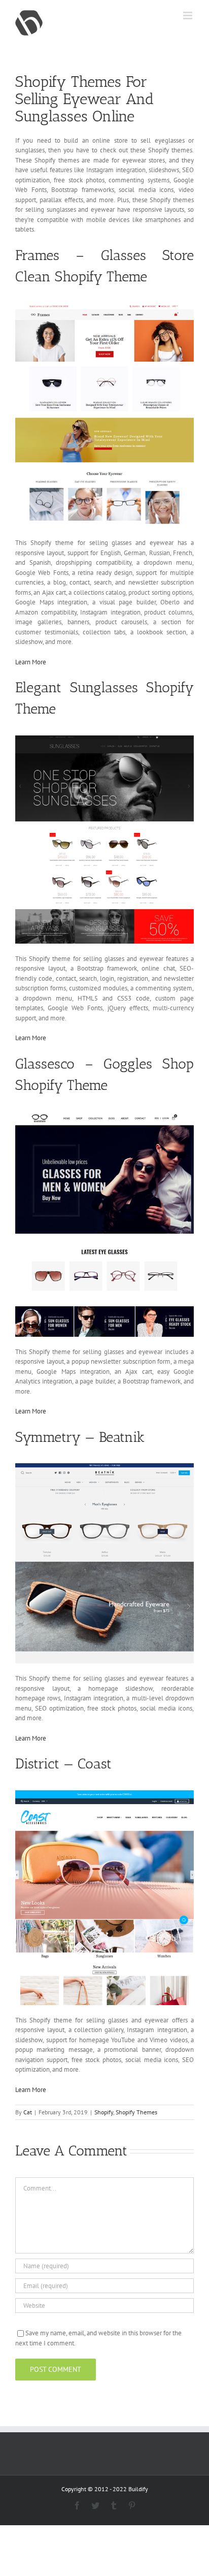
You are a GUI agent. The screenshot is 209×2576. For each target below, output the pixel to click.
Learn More (31, 662)
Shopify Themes (136, 2112)
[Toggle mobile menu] (188, 15)
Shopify (104, 2112)
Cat (28, 2112)
